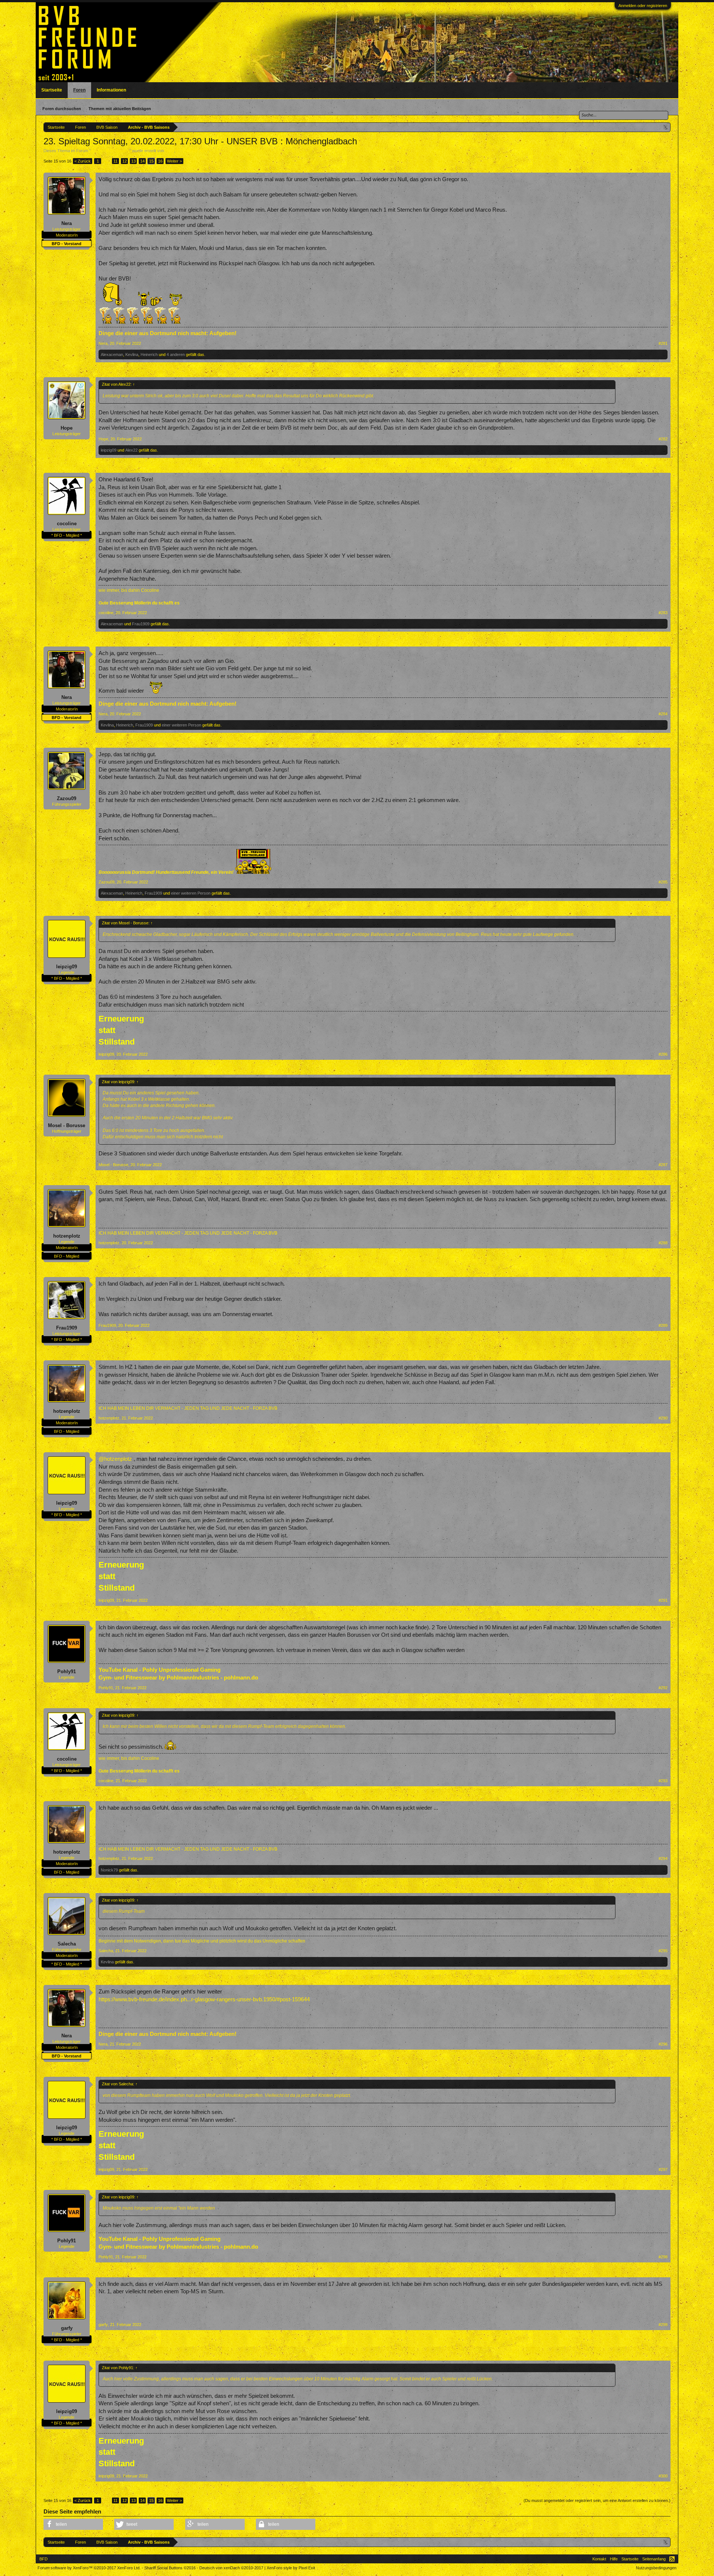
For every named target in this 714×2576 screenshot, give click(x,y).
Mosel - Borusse (67, 1125)
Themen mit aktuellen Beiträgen (120, 109)
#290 (663, 1418)
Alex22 (131, 450)
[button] (73, 2524)
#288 (663, 1243)
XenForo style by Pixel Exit (291, 2568)
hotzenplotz (67, 1236)
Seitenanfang (654, 2559)
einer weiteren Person (181, 725)
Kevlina (132, 355)
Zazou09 (67, 798)
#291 (663, 1600)
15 (151, 161)
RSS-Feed (672, 2559)
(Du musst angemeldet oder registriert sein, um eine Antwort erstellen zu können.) (597, 2500)
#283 (663, 613)
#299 (663, 2325)
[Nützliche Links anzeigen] (666, 127)
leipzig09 (109, 450)
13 (134, 161)
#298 (663, 2257)
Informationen (111, 90)
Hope (67, 428)
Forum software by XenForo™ (89, 2568)
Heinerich (149, 355)
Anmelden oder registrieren (643, 6)
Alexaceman (112, 355)
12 (125, 161)
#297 (663, 2169)
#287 (663, 1165)
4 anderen (176, 355)
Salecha (67, 1944)
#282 (663, 439)
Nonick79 (109, 1870)
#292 (663, 1688)
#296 (663, 2044)
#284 (663, 714)
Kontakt (599, 2559)
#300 (663, 2476)
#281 (663, 343)
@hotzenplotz (115, 1459)
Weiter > (174, 161)
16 (160, 161)
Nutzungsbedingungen (656, 2568)
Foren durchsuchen (62, 109)
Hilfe (614, 2559)
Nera (170, 151)
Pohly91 (67, 1672)
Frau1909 (141, 624)
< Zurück (83, 161)
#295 (663, 1951)
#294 (663, 1858)
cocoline (67, 524)
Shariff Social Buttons (170, 2568)
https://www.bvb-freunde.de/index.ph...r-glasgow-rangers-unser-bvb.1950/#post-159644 (204, 1999)
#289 (663, 1325)
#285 (663, 882)
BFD (44, 2559)
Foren (79, 90)
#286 (663, 1054)
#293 (663, 1781)
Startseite (52, 90)
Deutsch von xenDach (231, 2568)
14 (142, 161)
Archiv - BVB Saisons (110, 151)
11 (115, 161)
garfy (67, 2328)
